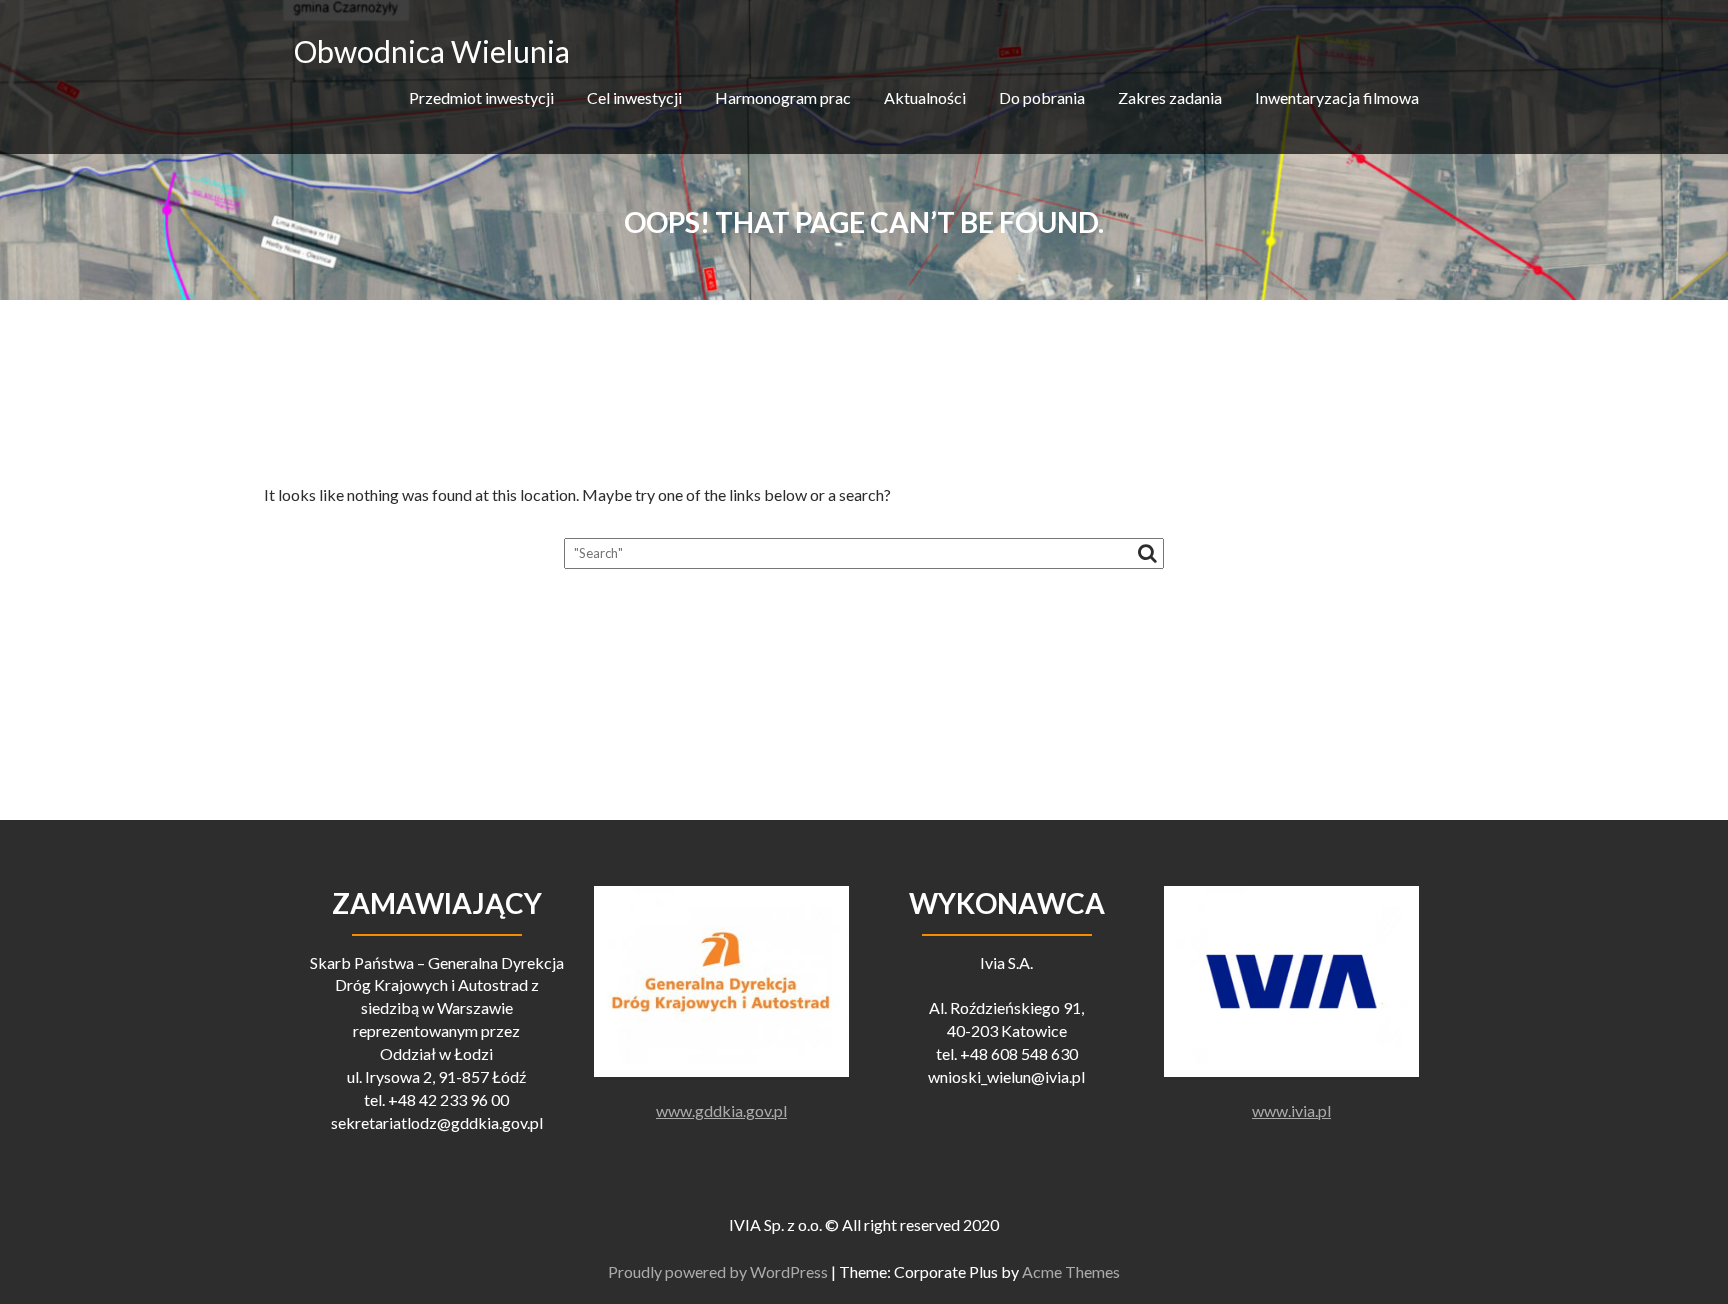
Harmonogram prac (783, 97)
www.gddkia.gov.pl (721, 1110)
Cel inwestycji (634, 97)
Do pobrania (1042, 97)
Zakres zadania (1170, 97)
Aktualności (925, 97)
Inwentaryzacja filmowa (1337, 97)
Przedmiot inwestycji (481, 97)
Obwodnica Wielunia (432, 51)
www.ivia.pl (1291, 1110)
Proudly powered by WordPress (718, 1271)
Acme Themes (1071, 1271)
